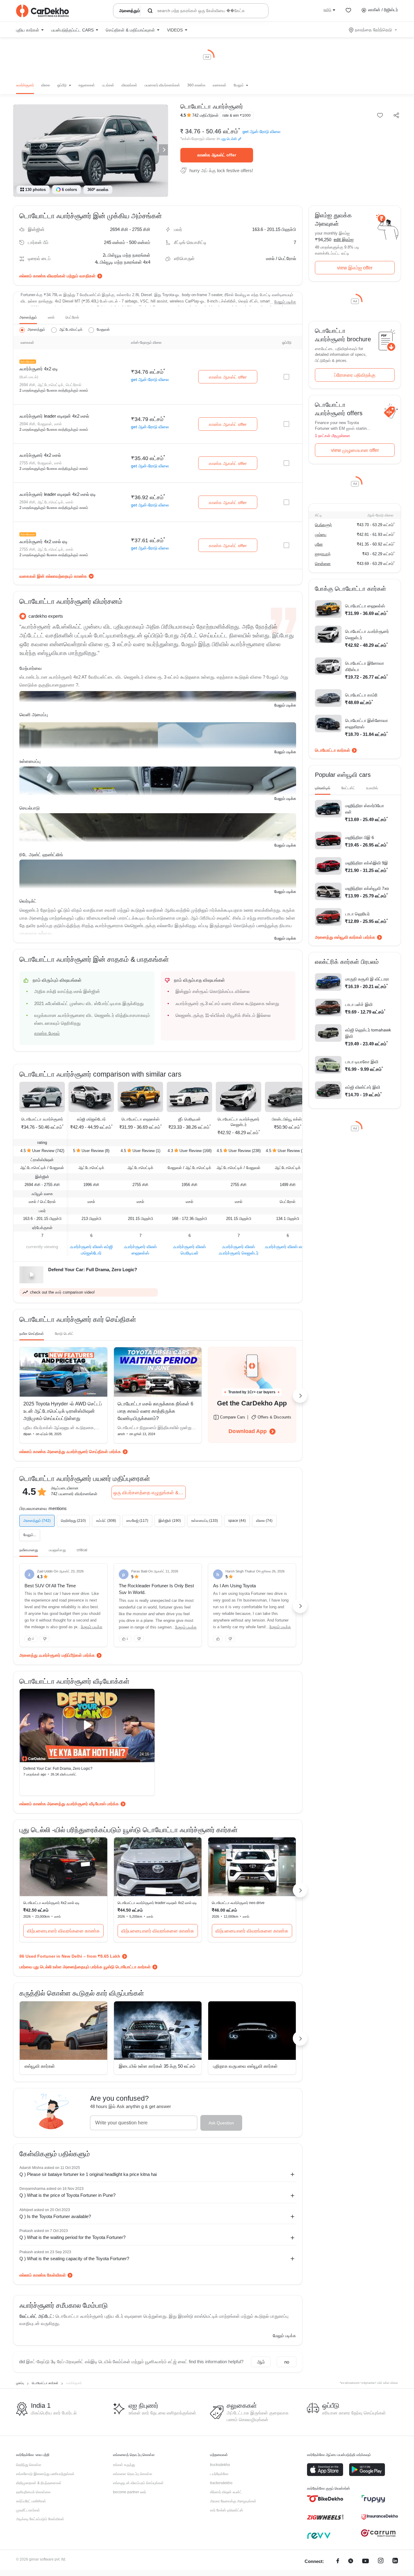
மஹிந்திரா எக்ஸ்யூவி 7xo (367, 888)
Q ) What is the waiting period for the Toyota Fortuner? (72, 2237)
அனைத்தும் (28, 317)
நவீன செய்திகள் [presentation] (32, 1334)
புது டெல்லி (229, 139)
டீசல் (51, 317)
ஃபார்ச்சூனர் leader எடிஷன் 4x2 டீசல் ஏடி (58, 494)
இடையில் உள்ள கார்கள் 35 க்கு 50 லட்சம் (157, 2066)
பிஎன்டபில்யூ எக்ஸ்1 (288, 1119)
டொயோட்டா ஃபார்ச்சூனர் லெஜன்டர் (239, 1122)
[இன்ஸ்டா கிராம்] (381, 2562)
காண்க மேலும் (47, 1033)
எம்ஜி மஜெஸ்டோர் (91, 1119)
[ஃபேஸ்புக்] (338, 2562)
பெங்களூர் (323, 525)
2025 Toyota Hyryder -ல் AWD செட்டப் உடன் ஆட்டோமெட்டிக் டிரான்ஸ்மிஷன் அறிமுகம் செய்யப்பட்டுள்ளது (63, 1411)
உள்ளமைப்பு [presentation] (30, 761)
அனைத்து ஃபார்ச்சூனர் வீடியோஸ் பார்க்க (83, 1804)
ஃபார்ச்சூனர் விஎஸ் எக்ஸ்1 (288, 1247)
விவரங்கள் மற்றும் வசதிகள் (71, 276)
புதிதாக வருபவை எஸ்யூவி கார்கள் (245, 2066)
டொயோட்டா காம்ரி (361, 695)
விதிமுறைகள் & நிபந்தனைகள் (39, 2483)
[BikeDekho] (325, 2499)
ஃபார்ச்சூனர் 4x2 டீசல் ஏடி (43, 541)
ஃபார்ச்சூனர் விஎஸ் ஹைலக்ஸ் (140, 1250)
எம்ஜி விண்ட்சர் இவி (363, 1087)
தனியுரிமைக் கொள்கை (33, 2492)
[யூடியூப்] (366, 2562)
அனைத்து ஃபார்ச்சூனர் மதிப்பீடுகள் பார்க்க (57, 1655)
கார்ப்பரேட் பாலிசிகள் (31, 2501)
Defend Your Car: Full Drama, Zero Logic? (58, 1769)
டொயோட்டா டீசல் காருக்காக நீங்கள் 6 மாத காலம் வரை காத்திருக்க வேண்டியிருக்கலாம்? (155, 1411)
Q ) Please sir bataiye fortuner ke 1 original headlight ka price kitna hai (88, 2174)
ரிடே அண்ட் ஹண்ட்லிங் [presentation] (41, 855)
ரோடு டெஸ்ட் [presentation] (64, 1334)
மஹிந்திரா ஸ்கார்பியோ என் (365, 809)
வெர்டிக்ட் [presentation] (28, 901)
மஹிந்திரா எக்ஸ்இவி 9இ (367, 863)
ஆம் (261, 2362)
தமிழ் (327, 10)
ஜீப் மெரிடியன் (189, 1119)
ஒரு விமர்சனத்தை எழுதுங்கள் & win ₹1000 (150, 1493)
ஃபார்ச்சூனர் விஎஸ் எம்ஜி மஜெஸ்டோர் (91, 1250)
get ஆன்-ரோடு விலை (261, 132)
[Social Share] (396, 116)
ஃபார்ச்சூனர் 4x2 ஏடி (39, 369)
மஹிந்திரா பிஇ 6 (360, 837)
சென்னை (323, 564)
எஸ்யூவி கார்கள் (40, 2066)
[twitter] (351, 2562)
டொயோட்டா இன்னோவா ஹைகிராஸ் (367, 724)
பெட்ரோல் (72, 317)
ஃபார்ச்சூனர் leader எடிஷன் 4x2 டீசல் (54, 416)
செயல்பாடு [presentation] (30, 808)
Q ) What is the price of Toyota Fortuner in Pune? (67, 2195)
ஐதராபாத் (323, 554)
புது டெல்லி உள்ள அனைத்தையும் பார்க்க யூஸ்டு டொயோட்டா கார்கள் (92, 1967)
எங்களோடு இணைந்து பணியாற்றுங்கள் (45, 2474)
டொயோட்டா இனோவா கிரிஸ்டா (365, 666)
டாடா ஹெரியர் (357, 914)
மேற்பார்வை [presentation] (31, 668)
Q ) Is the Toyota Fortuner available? (55, 2216)
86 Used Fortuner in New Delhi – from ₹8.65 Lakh (70, 1956)
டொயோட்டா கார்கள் (332, 750)
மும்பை (321, 535)
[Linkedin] (395, 2562)
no (287, 2362)
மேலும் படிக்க (285, 302)
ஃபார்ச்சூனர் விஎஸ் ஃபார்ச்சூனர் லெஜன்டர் (239, 1250)
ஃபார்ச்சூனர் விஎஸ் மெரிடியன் (189, 1250)
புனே (319, 544)
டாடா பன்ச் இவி (359, 1004)
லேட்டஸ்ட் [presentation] (348, 788)
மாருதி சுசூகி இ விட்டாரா (367, 979)
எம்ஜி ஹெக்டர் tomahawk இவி (368, 1033)
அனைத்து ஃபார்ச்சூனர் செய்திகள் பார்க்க (84, 1452)
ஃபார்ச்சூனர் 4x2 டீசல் (40, 455)
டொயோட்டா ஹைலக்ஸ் (140, 1119)
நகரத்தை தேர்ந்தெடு (373, 30)
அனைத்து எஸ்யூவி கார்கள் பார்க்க (345, 937)
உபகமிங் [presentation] (372, 788)
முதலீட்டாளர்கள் (28, 2510)
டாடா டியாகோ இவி (362, 1062)
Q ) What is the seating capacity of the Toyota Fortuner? (74, 2259)
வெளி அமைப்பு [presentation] (34, 715)
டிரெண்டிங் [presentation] (323, 788)
